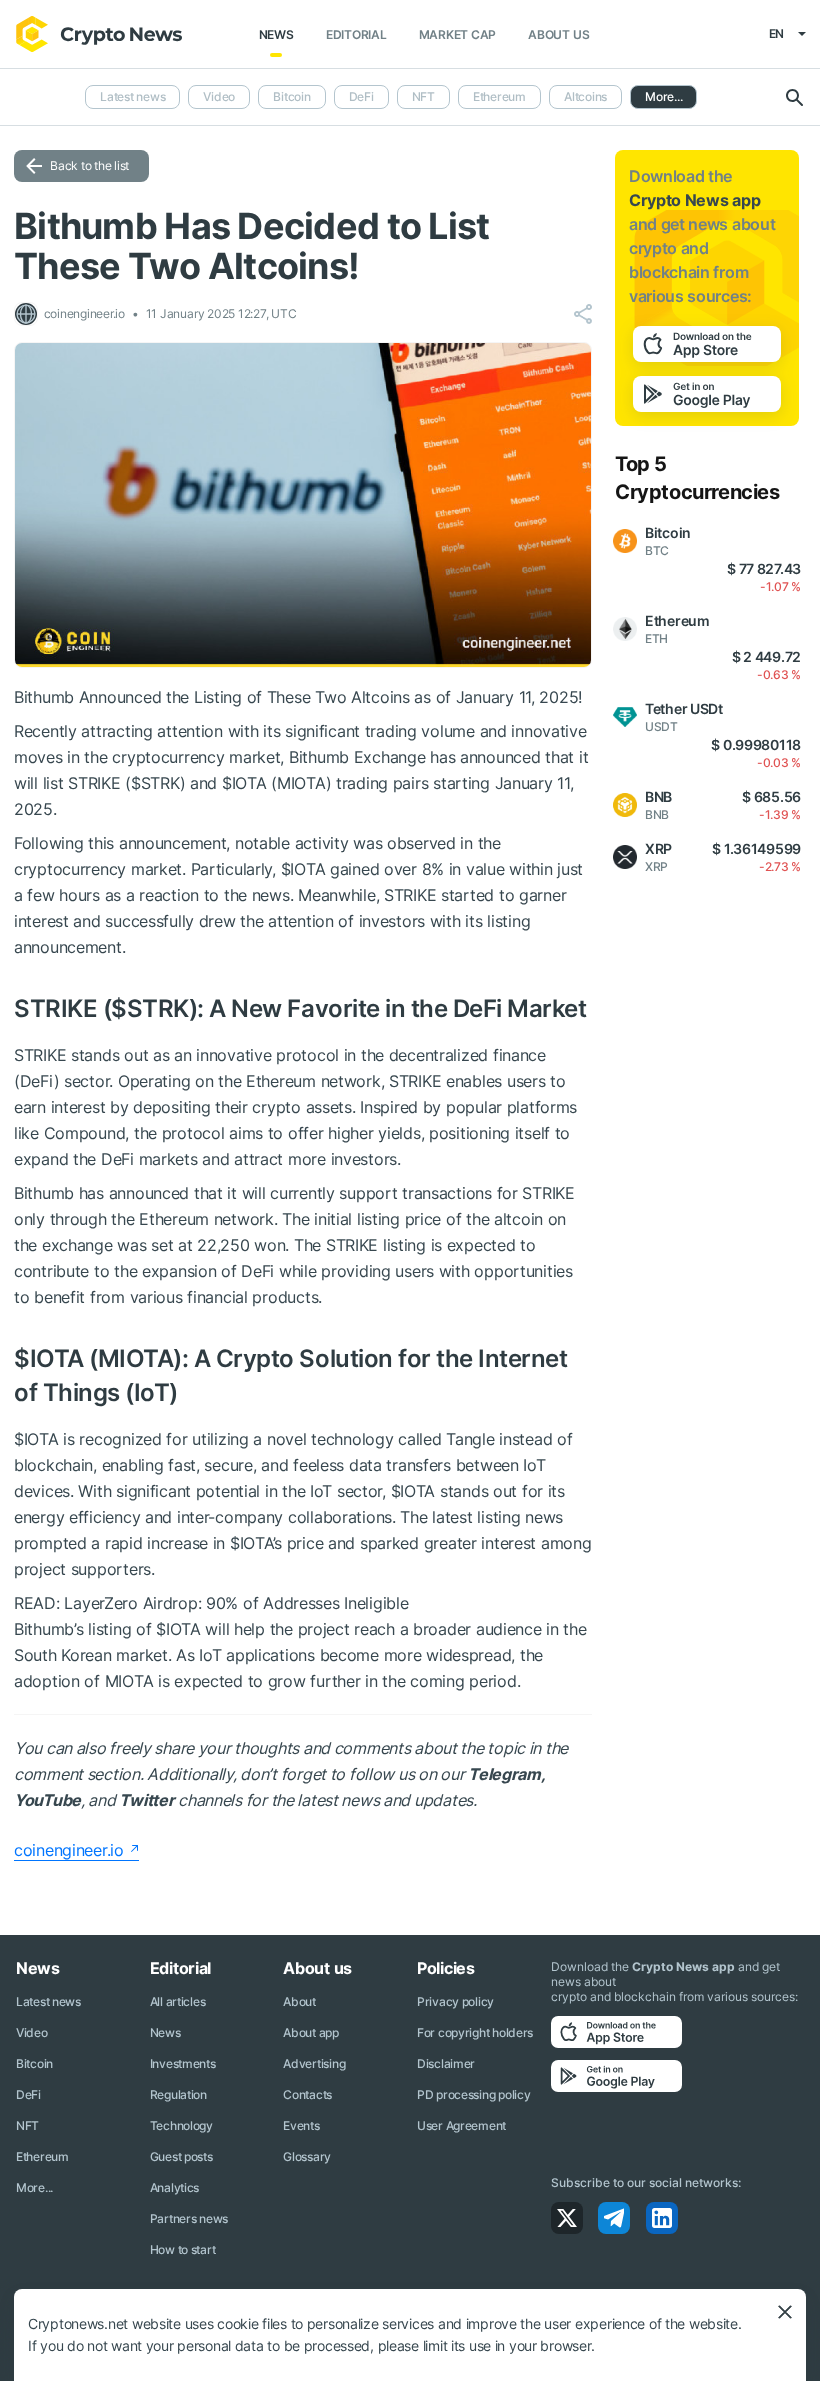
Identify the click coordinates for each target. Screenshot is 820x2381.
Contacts (307, 2094)
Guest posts (181, 2156)
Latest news (132, 96)
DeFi (361, 96)
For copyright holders (475, 2032)
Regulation (178, 2094)
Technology (181, 2125)
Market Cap (458, 34)
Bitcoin (291, 96)
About (299, 2001)
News (276, 34)
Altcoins (585, 96)
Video (219, 96)
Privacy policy (455, 2001)
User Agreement (461, 2125)
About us (558, 34)
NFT (423, 96)
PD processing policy (473, 2094)
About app (310, 2032)
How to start (183, 2249)
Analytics (174, 2187)
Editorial (356, 34)
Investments (183, 2063)
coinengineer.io (69, 1850)
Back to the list (89, 165)
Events (301, 2125)
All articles (178, 2001)
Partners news (189, 2218)
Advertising (314, 2063)
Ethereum (499, 96)
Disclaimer (446, 2063)
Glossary (307, 2156)
